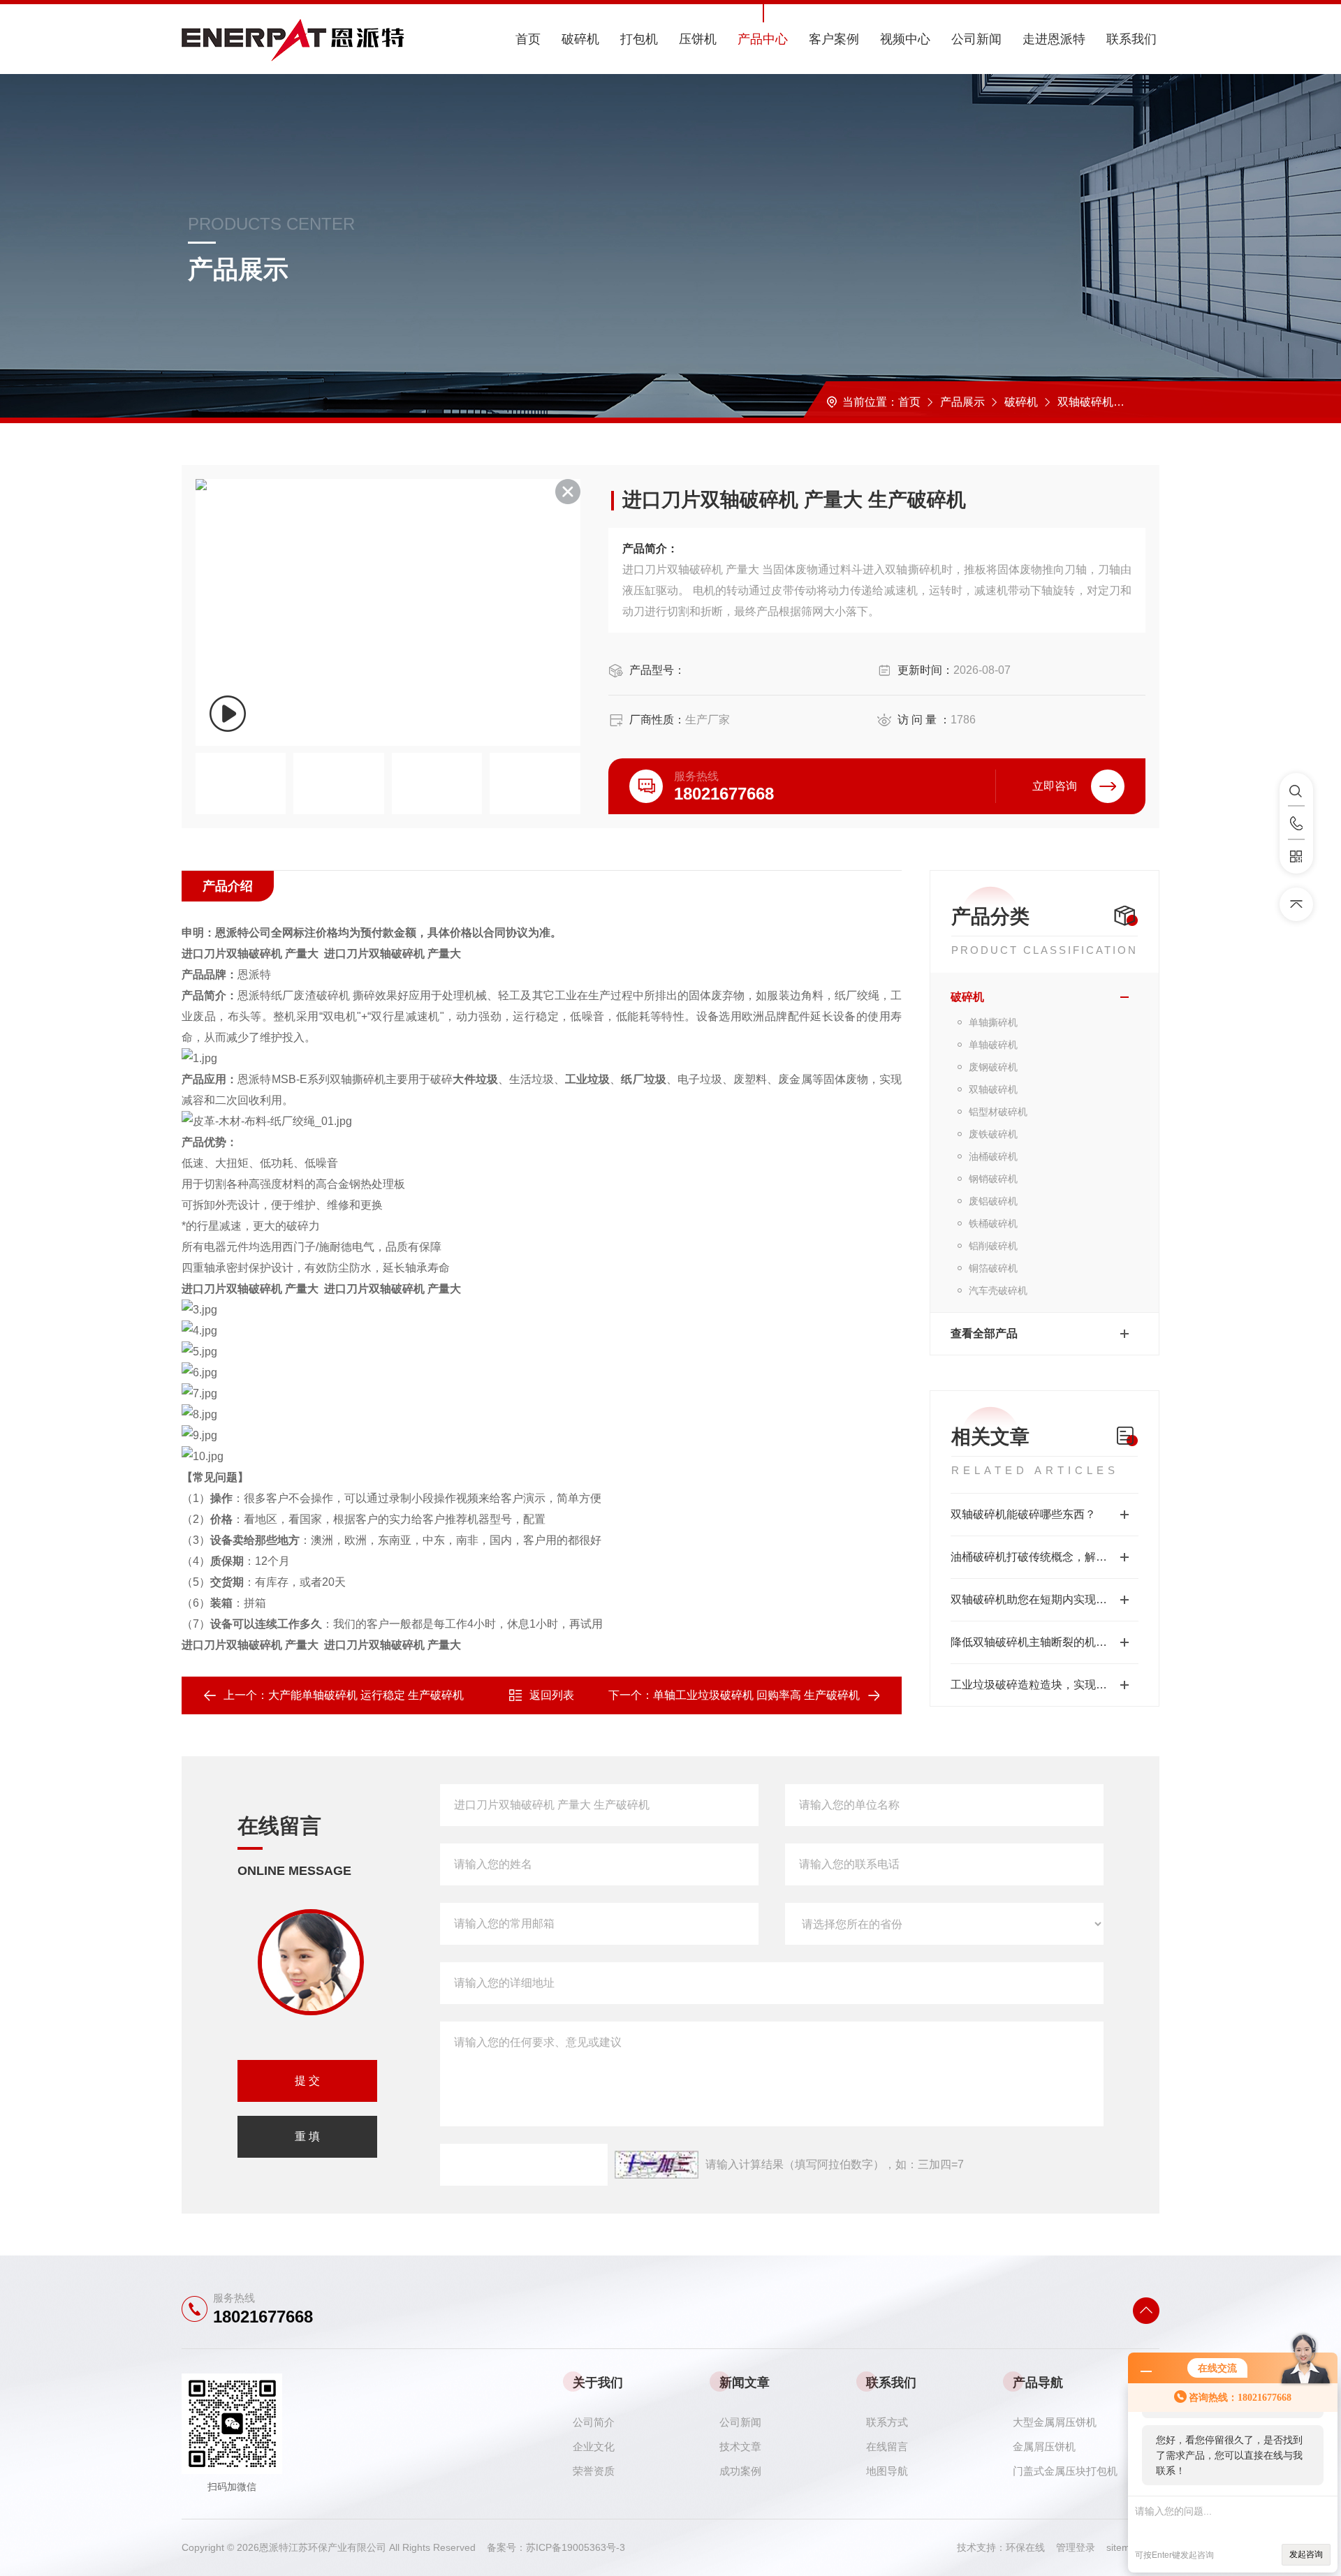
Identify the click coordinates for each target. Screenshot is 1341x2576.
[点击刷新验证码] (657, 2165)
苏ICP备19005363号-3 (576, 2547)
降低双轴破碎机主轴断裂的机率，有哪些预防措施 (1045, 1642)
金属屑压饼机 (1044, 2446)
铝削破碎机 (993, 1246)
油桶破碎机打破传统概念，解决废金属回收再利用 (1045, 1557)
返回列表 (552, 1695)
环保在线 (1031, 2547)
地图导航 (887, 2471)
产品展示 (962, 402)
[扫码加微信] (1296, 857)
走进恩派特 (1054, 39)
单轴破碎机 (993, 1045)
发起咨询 (1306, 2554)
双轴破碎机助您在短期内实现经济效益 (1045, 1599)
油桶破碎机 (993, 1156)
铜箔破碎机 (993, 1268)
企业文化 (594, 2446)
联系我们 (1131, 39)
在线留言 (887, 2446)
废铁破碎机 (993, 1134)
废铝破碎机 (993, 1201)
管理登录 (1076, 2547)
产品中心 (763, 39)
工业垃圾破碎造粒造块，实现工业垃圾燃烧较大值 (1045, 1685)
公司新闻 (976, 39)
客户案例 (834, 39)
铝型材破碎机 (998, 1112)
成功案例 (740, 2471)
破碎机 (580, 39)
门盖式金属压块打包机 (1065, 2471)
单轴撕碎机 (993, 1022)
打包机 (639, 39)
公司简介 (594, 2422)
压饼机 (698, 39)
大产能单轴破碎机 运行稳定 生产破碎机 (366, 1695)
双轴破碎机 (1085, 402)
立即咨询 (1055, 786)
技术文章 (740, 2446)
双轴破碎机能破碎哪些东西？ (1023, 1514)
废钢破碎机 (993, 1067)
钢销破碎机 (993, 1179)
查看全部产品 (984, 1333)
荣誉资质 (594, 2471)
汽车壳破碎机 (998, 1290)
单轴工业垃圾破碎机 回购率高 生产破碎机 (756, 1695)
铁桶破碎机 (993, 1223)
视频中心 (905, 39)
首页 (528, 39)
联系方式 (887, 2422)
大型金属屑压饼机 (1055, 2422)
